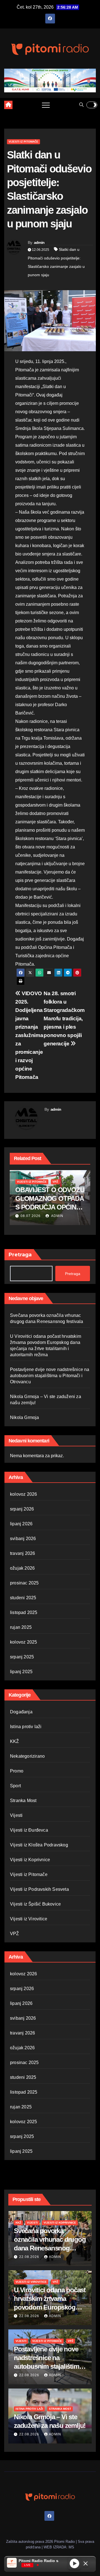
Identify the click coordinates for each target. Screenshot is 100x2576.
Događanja (21, 1712)
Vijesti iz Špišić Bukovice (35, 1904)
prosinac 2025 (24, 1583)
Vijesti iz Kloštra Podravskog (39, 1845)
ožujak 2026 (22, 1568)
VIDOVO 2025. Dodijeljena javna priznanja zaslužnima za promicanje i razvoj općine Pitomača (29, 1035)
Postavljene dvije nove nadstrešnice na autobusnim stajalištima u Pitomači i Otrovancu (50, 1376)
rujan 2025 (21, 1627)
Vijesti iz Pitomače (23, 142)
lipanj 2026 (21, 1524)
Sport (15, 1786)
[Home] (8, 105)
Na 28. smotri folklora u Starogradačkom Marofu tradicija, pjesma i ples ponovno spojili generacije (64, 1018)
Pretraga (20, 1255)
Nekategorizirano (27, 1756)
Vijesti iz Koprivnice (30, 1860)
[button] (81, 105)
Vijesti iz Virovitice (29, 1919)
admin (39, 242)
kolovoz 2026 (23, 1494)
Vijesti (16, 1815)
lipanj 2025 (21, 1672)
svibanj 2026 (23, 1539)
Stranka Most (23, 1801)
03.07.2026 (31, 1216)
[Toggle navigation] (46, 105)
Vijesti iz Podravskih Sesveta (39, 1889)
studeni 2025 (23, 1598)
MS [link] (71, 2547)
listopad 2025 (24, 1612)
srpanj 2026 (22, 1509)
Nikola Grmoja (25, 1417)
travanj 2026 (22, 1553)
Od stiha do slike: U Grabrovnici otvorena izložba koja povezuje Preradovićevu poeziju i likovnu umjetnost (49, 1207)
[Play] (74, 2563)
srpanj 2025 (22, 1657)
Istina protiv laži (26, 1727)
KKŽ (15, 1741)
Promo (17, 1771)
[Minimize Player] (86, 2563)
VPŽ (55, 1182)
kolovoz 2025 (23, 1642)
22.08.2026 (30, 2257)
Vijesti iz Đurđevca (29, 1830)
